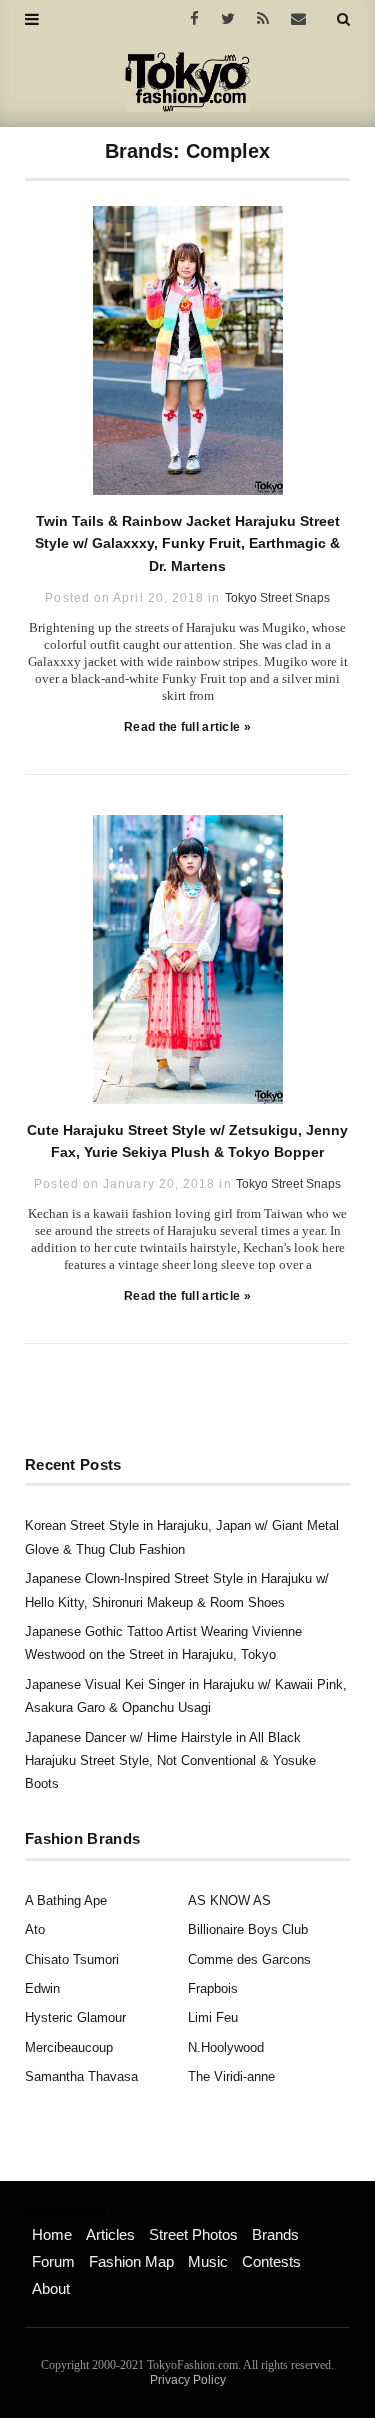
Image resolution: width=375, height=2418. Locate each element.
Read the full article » (187, 727)
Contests (271, 2261)
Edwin (42, 1988)
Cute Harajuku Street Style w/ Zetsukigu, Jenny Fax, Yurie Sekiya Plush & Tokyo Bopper (187, 1141)
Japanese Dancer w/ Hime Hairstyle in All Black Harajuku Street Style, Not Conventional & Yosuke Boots (170, 1761)
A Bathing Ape (66, 1900)
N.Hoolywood (226, 2047)
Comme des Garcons (249, 1959)
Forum (53, 2261)
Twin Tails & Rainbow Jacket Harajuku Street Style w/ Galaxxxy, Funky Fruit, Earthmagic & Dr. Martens (187, 543)
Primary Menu (65, 2213)
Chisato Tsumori (72, 1959)
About (51, 2288)
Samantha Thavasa (81, 2076)
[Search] (343, 19)
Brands (275, 2234)
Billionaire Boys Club (248, 1929)
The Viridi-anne (231, 2076)
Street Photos (193, 2234)
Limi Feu (213, 2017)
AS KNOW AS (229, 1900)
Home (52, 2234)
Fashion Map (131, 2261)
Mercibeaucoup (69, 2047)
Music (208, 2261)
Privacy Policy (188, 2380)
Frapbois (213, 1988)
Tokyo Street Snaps (277, 598)
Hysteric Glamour (75, 2017)
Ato (35, 1929)
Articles (110, 2234)
